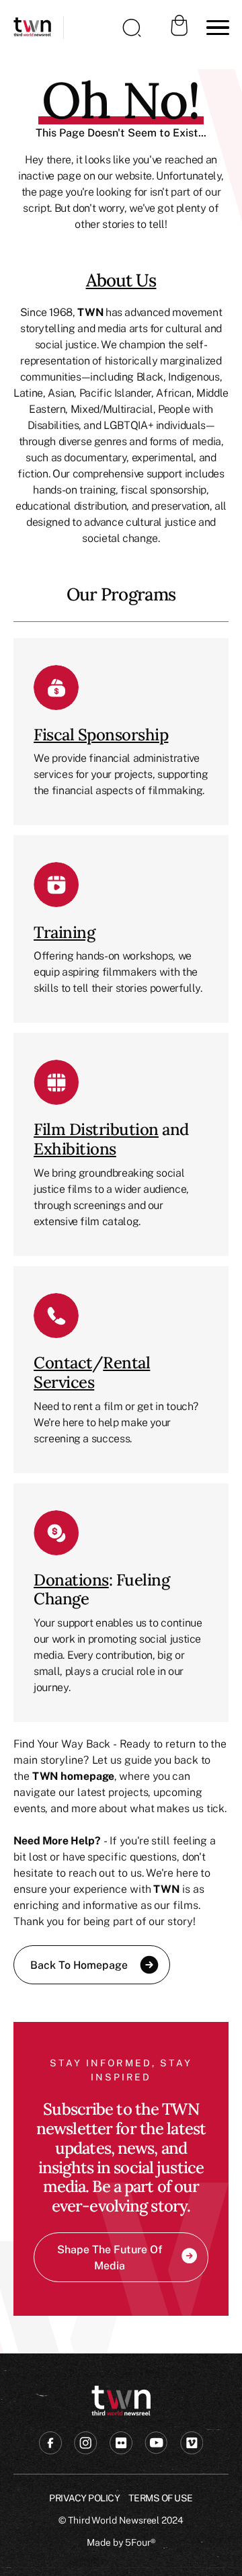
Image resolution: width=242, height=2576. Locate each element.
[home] (32, 28)
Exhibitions (75, 1149)
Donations (71, 1580)
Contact (63, 1363)
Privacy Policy (84, 2498)
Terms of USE (161, 2498)
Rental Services (92, 1372)
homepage (87, 1776)
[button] (215, 28)
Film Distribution (96, 1129)
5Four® (140, 2542)
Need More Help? (57, 1840)
